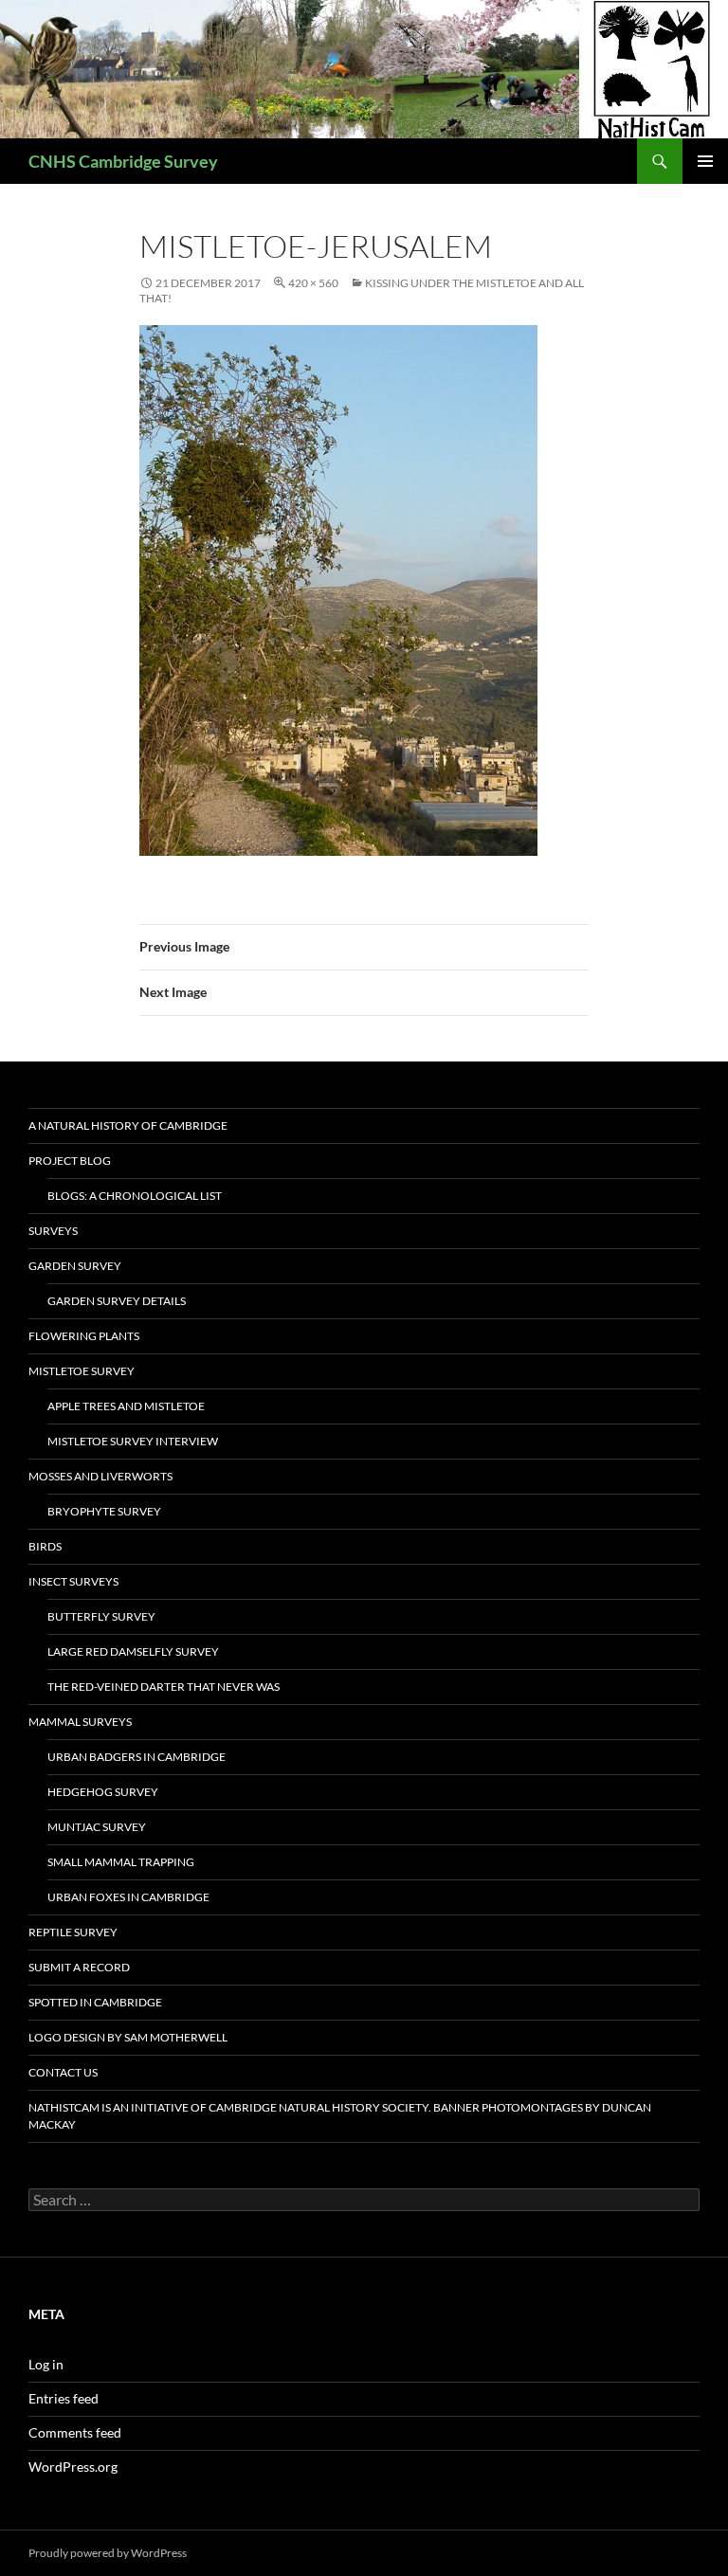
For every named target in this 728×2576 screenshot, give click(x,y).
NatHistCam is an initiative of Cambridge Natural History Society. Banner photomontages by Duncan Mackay (340, 2116)
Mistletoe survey (82, 1371)
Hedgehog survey (103, 1792)
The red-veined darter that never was (164, 1687)
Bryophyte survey (104, 1511)
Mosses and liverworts (100, 1476)
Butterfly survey (101, 1616)
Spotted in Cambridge (95, 2002)
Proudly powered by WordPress (108, 2553)
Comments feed (75, 2432)
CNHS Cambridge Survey (123, 161)
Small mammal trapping (121, 1862)
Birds (45, 1546)
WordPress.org (73, 2467)
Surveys (53, 1231)
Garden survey (75, 1266)
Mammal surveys (80, 1722)
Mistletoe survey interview (133, 1441)
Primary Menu (705, 161)
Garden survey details (117, 1301)
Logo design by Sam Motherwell (128, 2037)
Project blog (70, 1161)
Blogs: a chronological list (135, 1196)
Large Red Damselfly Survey (133, 1651)
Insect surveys (73, 1581)
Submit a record (79, 1967)
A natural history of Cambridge (128, 1125)
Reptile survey (73, 1932)
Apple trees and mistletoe (126, 1406)
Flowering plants (84, 1336)
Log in (46, 2364)
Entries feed (64, 2398)
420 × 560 (313, 283)
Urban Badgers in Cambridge (136, 1757)
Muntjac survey (97, 1827)
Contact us (63, 2072)
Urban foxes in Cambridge (128, 1897)
